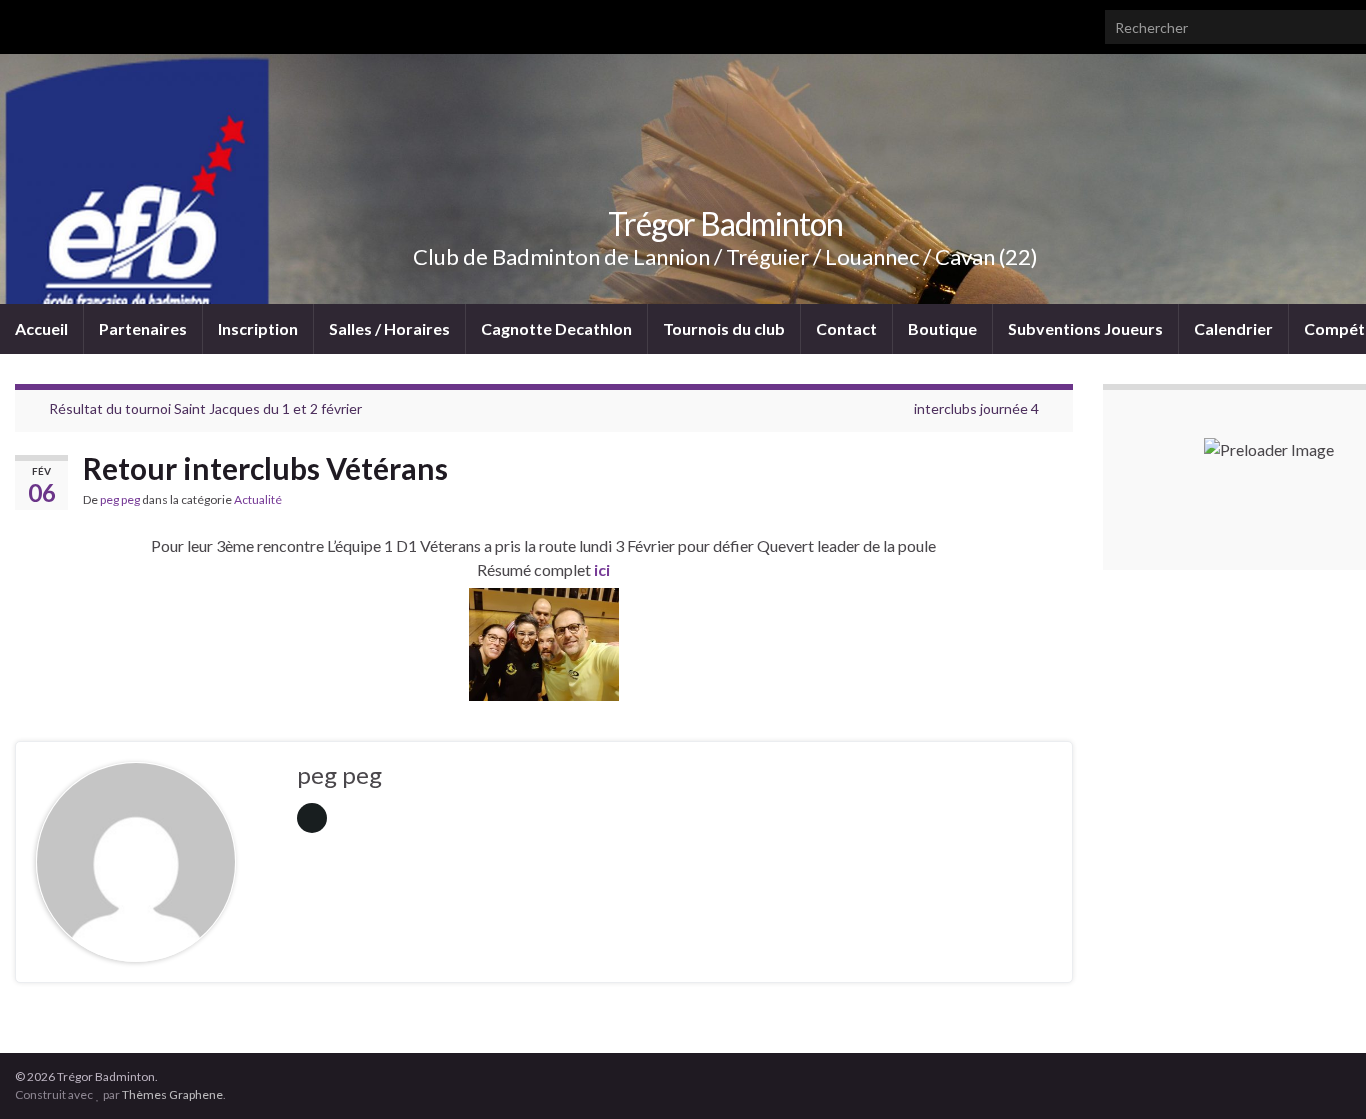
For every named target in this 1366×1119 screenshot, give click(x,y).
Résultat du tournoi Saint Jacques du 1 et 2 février (205, 408)
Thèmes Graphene (172, 1094)
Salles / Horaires (389, 328)
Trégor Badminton (725, 223)
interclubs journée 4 (976, 408)
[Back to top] (1321, 1074)
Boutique (942, 328)
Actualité (258, 499)
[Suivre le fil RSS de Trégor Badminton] (24, 21)
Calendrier (1233, 328)
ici (600, 569)
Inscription (258, 328)
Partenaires (143, 328)
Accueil (41, 328)
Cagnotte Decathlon (556, 328)
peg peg (120, 499)
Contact (846, 328)
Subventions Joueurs (1085, 328)
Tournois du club (724, 328)
